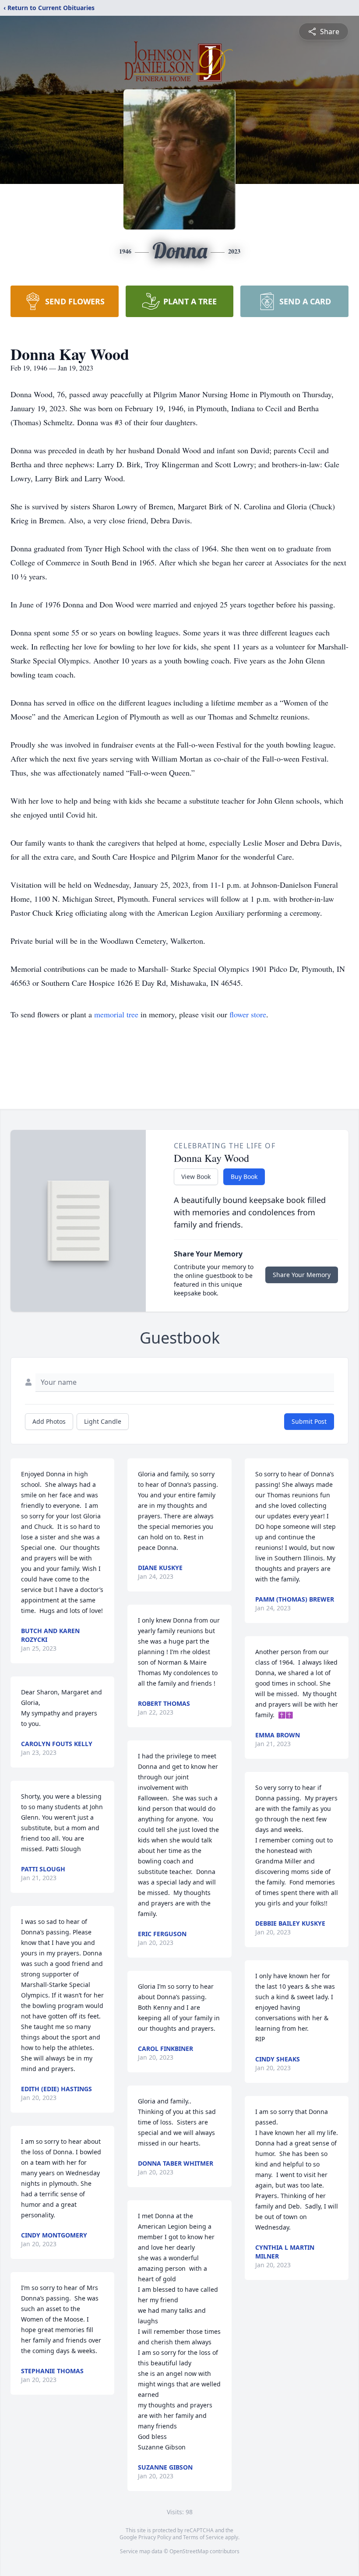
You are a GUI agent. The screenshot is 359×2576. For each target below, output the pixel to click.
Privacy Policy (155, 2537)
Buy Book (244, 1177)
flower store (248, 1014)
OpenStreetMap (189, 2551)
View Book (196, 1177)
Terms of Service (203, 2537)
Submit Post (309, 1421)
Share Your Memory (302, 1275)
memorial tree (116, 1014)
